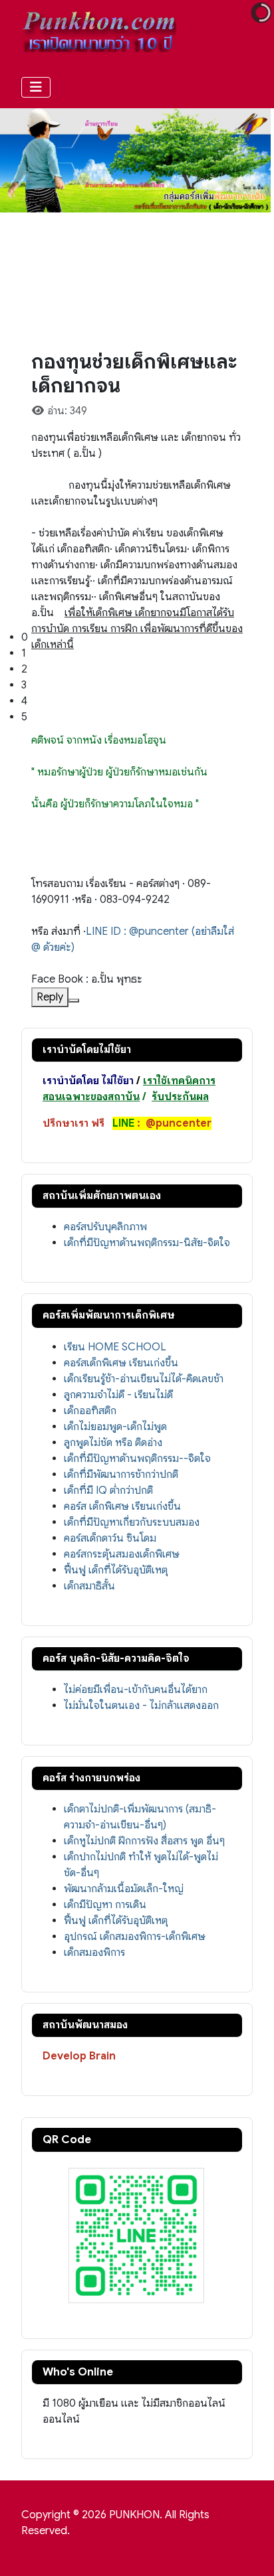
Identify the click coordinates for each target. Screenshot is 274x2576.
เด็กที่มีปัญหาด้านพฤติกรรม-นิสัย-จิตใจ (147, 1243)
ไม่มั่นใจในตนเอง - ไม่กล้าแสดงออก (141, 1706)
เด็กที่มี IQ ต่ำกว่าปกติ (108, 1490)
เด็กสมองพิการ (94, 1953)
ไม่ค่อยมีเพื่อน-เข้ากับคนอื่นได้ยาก (136, 1690)
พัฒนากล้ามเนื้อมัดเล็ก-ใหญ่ (124, 1889)
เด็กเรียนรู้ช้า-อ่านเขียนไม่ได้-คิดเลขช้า (144, 1379)
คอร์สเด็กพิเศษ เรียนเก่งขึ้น (121, 1363)
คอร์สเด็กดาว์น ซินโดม (110, 1538)
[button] (148, 637)
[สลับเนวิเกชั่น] (36, 87)
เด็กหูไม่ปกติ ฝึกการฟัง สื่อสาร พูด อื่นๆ (144, 1841)
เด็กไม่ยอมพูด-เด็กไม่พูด (115, 1427)
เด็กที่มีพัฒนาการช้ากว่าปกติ (121, 1475)
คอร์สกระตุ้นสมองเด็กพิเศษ (122, 1554)
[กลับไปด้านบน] (251, 2551)
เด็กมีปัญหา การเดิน (105, 1905)
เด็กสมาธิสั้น (89, 1586)
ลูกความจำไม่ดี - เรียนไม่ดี (118, 1395)
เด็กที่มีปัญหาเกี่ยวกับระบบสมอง (132, 1522)
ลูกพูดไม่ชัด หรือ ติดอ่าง (113, 1443)
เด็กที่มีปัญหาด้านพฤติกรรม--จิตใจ (137, 1459)
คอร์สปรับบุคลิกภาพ (105, 1227)
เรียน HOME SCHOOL (115, 1347)
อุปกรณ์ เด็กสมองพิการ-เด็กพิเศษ (135, 1937)
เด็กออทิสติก (90, 1411)
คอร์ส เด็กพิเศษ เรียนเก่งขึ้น (122, 1506)
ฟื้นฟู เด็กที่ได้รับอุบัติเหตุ (116, 1570)
